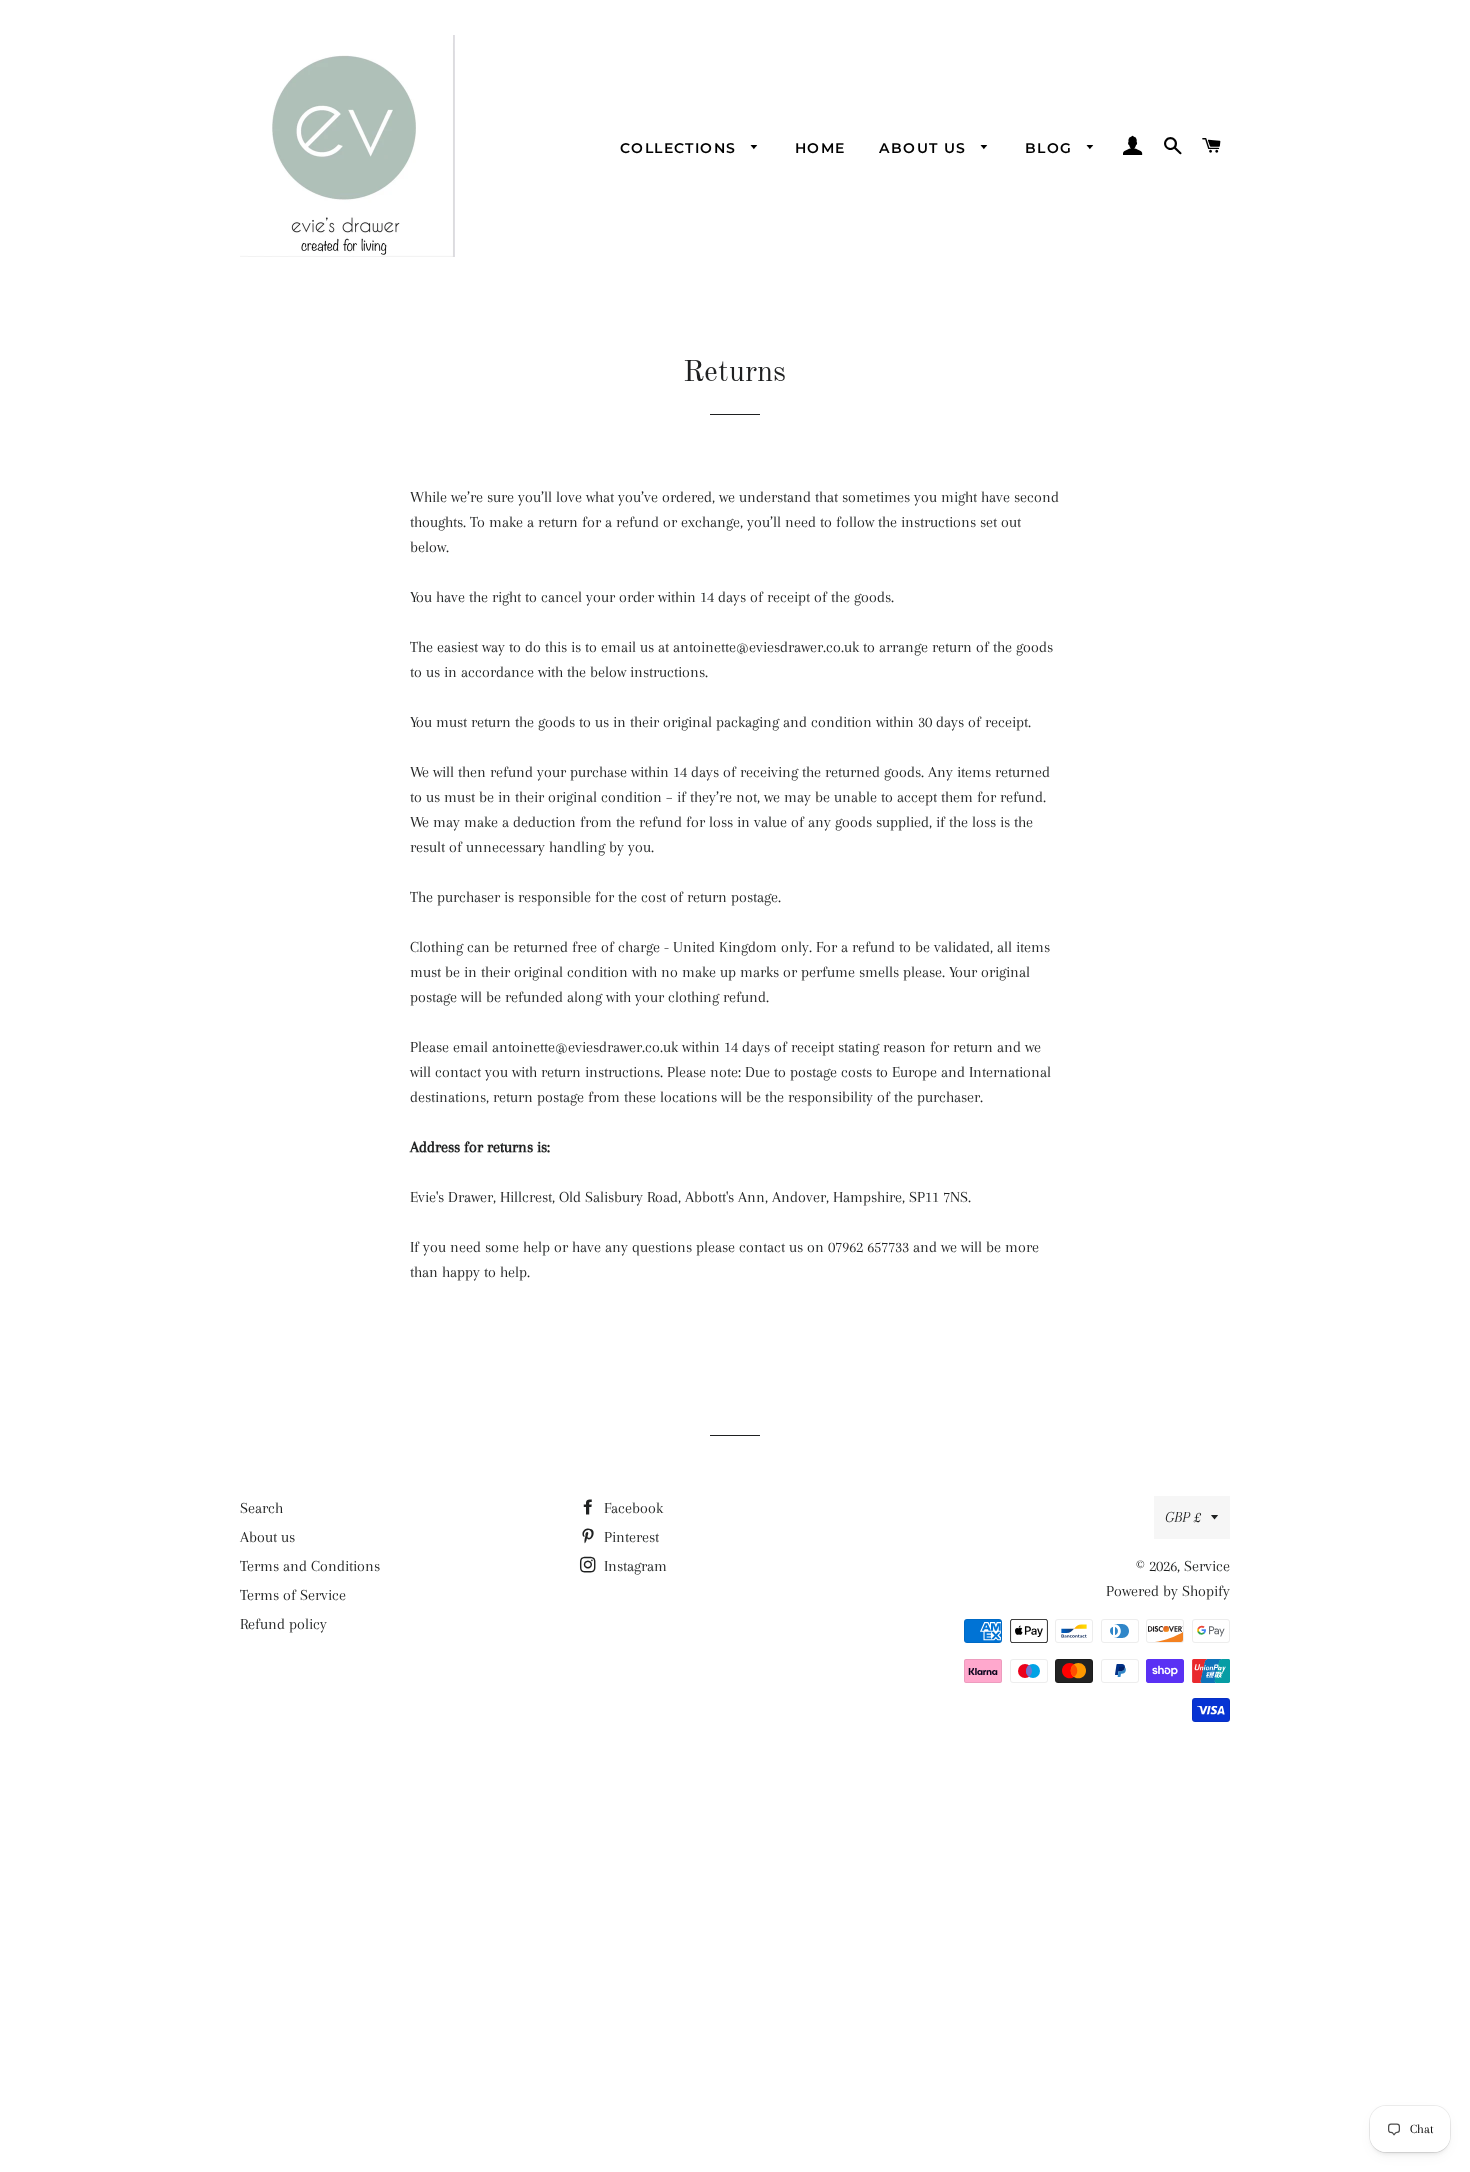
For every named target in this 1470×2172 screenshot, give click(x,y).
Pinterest (629, 1537)
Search (261, 1508)
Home (820, 148)
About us (925, 148)
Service (1207, 1566)
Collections (681, 148)
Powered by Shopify (1168, 1591)
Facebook (631, 1508)
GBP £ (1183, 1517)
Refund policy (283, 1624)
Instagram (633, 1566)
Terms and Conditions (310, 1566)
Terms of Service (293, 1595)
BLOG (1051, 148)
